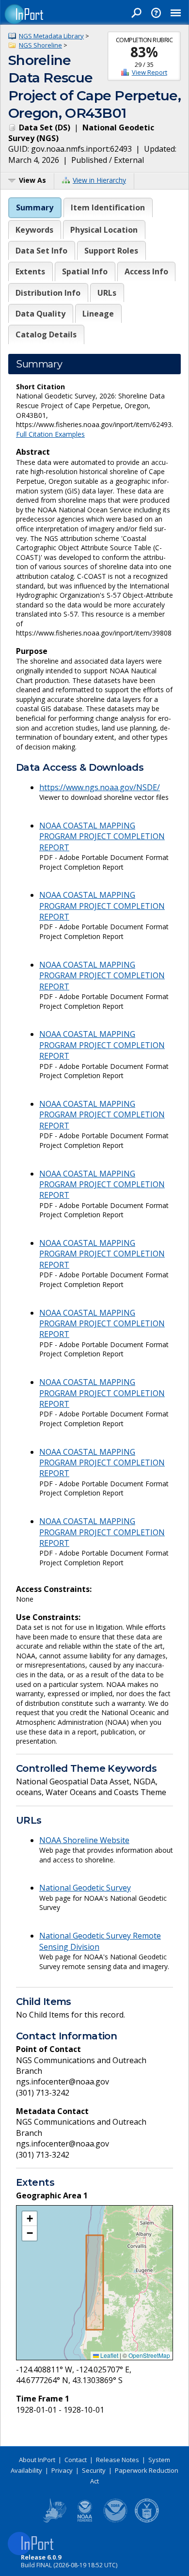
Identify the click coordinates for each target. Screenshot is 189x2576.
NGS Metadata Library (51, 36)
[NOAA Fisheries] (85, 2521)
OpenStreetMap (149, 2355)
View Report (150, 72)
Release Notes (118, 2460)
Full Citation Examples (50, 434)
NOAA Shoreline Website (84, 1840)
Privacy (62, 2470)
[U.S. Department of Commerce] (147, 2521)
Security (94, 2470)
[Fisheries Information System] (54, 2521)
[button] (30, 2219)
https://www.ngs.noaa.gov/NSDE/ (100, 787)
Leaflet (109, 2355)
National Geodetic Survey (85, 1888)
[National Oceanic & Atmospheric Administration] (116, 2521)
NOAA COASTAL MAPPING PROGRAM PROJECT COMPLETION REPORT (102, 836)
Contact (76, 2460)
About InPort (37, 2460)
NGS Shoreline (40, 45)
